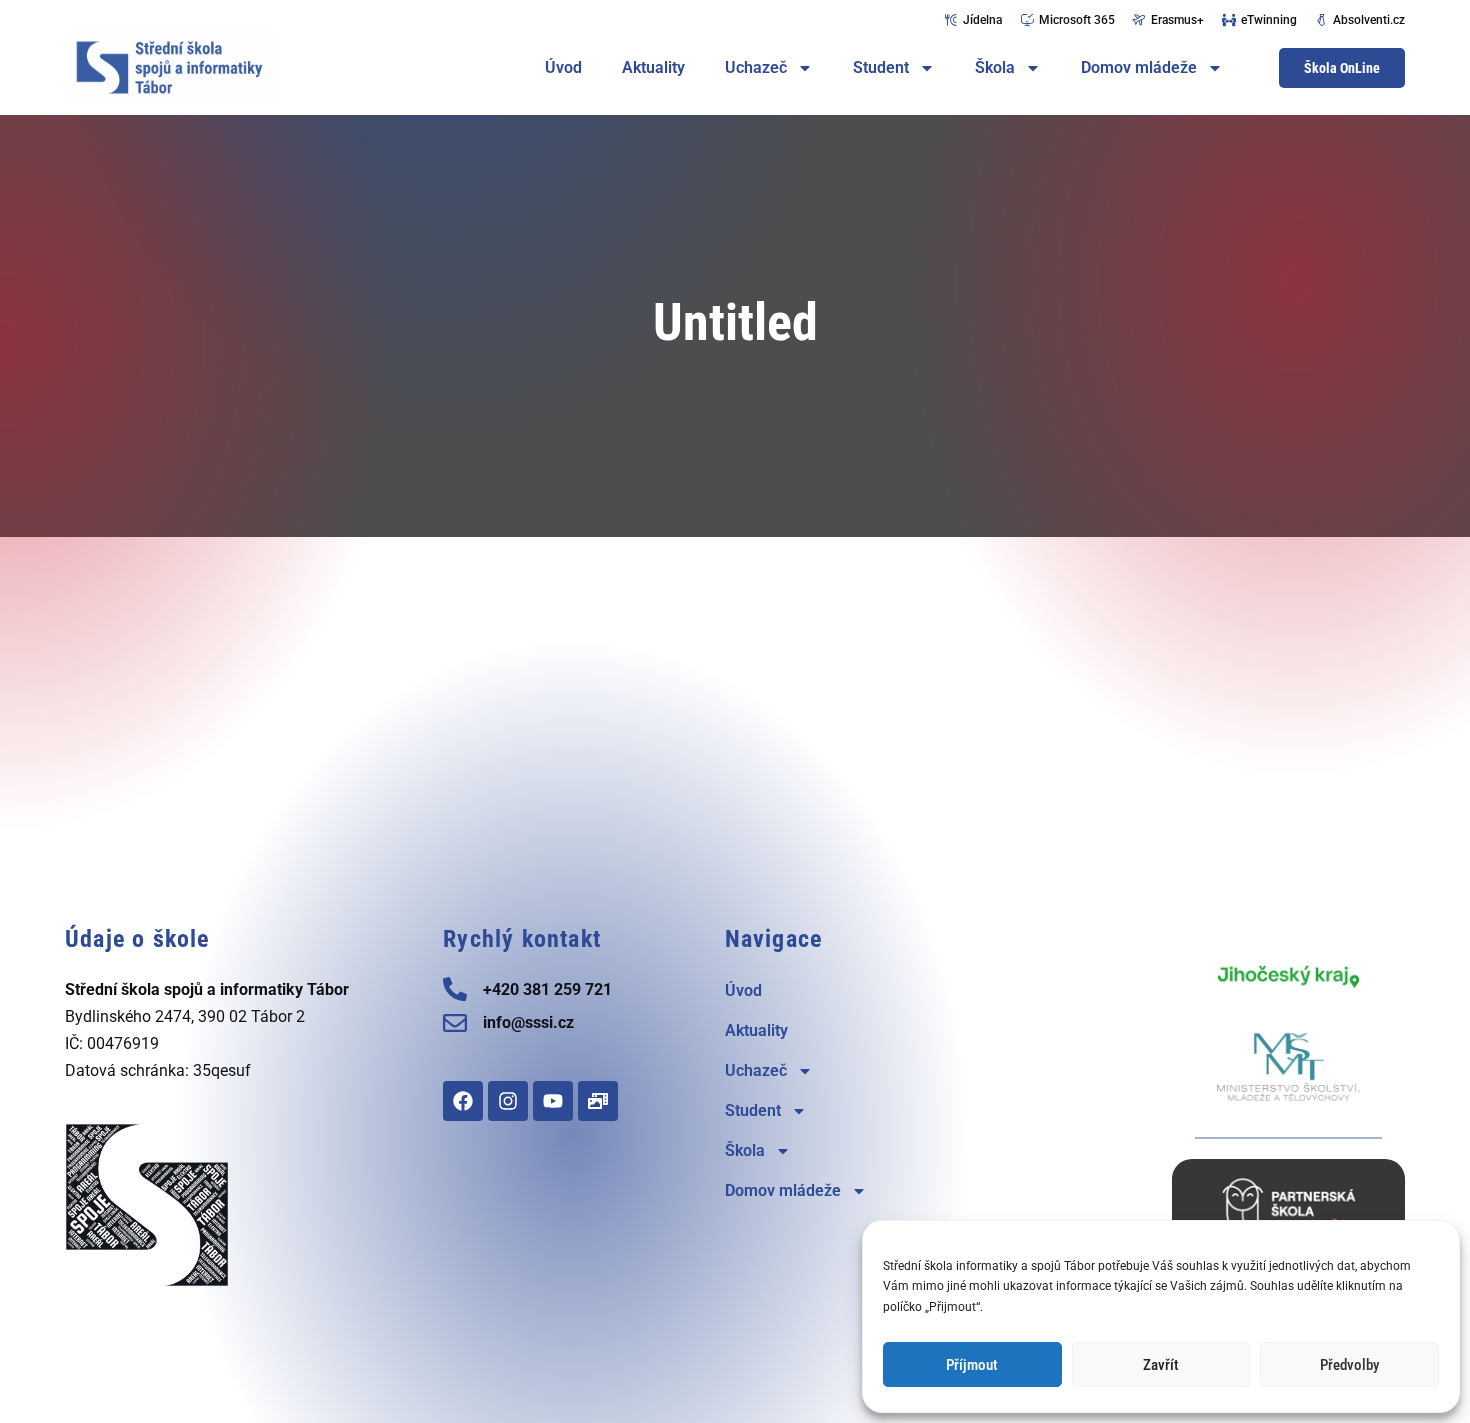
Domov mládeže (1139, 67)
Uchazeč (756, 67)
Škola (995, 67)
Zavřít (1161, 1365)
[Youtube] (553, 1101)
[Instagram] (508, 1101)
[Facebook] (463, 1101)
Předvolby (1349, 1365)
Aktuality (653, 67)
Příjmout (972, 1365)
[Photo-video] (598, 1101)
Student (881, 67)
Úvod (563, 67)
